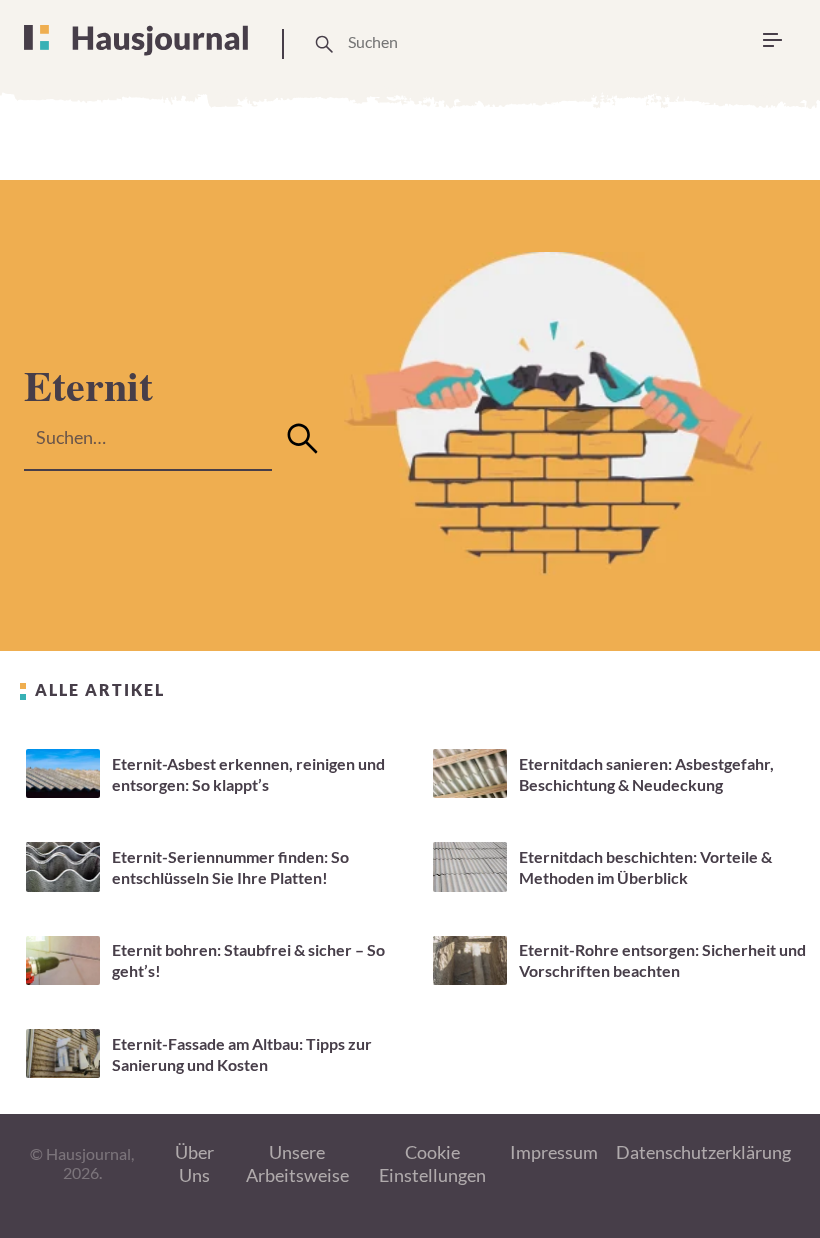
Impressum (554, 1152)
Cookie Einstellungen (432, 1163)
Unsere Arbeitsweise (297, 1163)
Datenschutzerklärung (703, 1152)
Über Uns (194, 1163)
